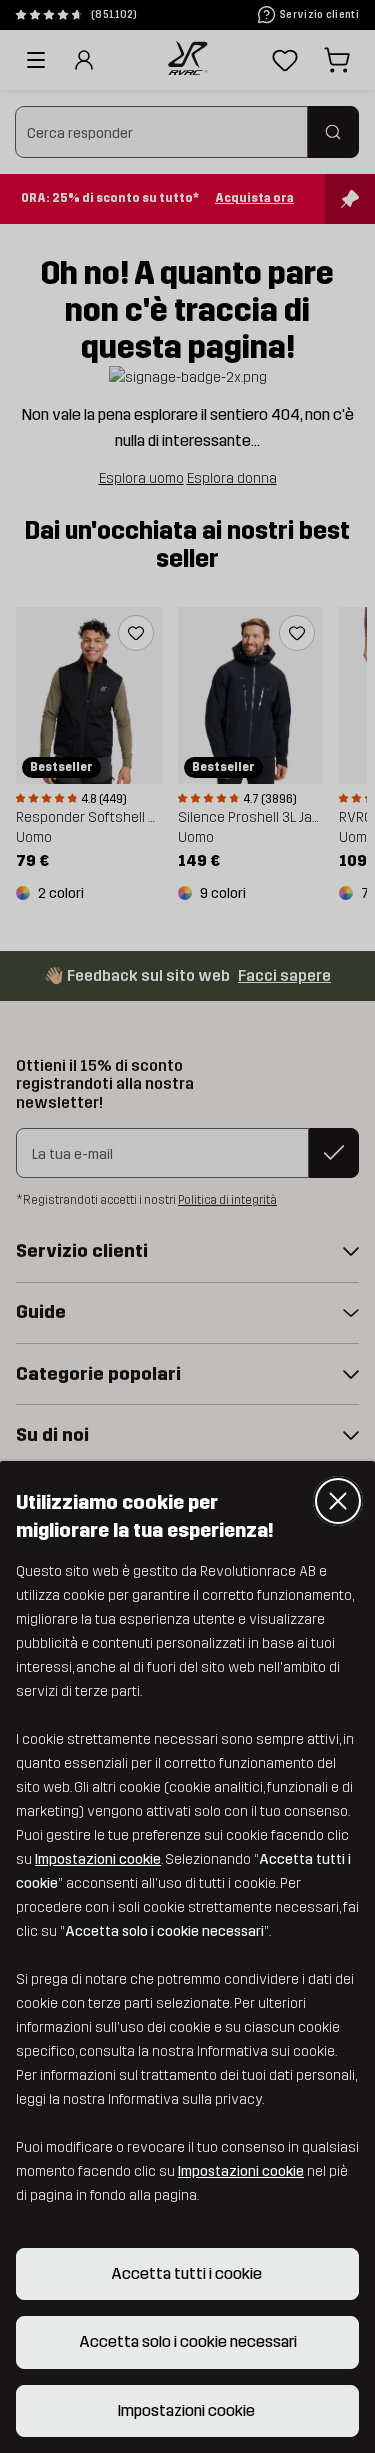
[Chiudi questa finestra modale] (338, 1501)
